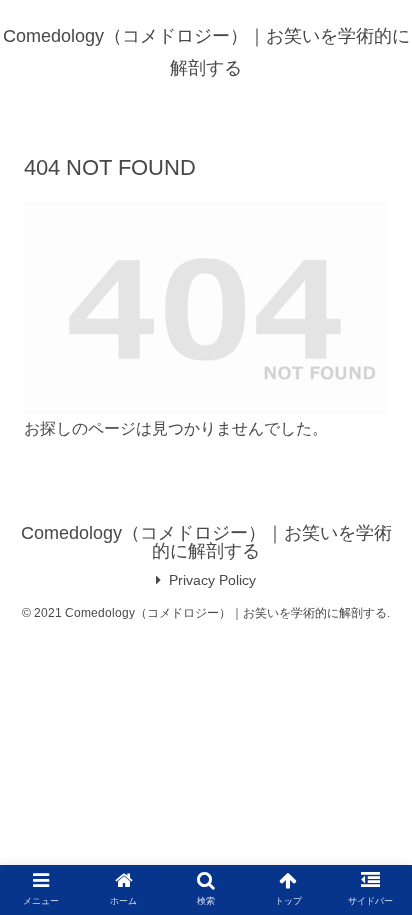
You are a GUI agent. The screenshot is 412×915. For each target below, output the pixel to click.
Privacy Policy (212, 580)
